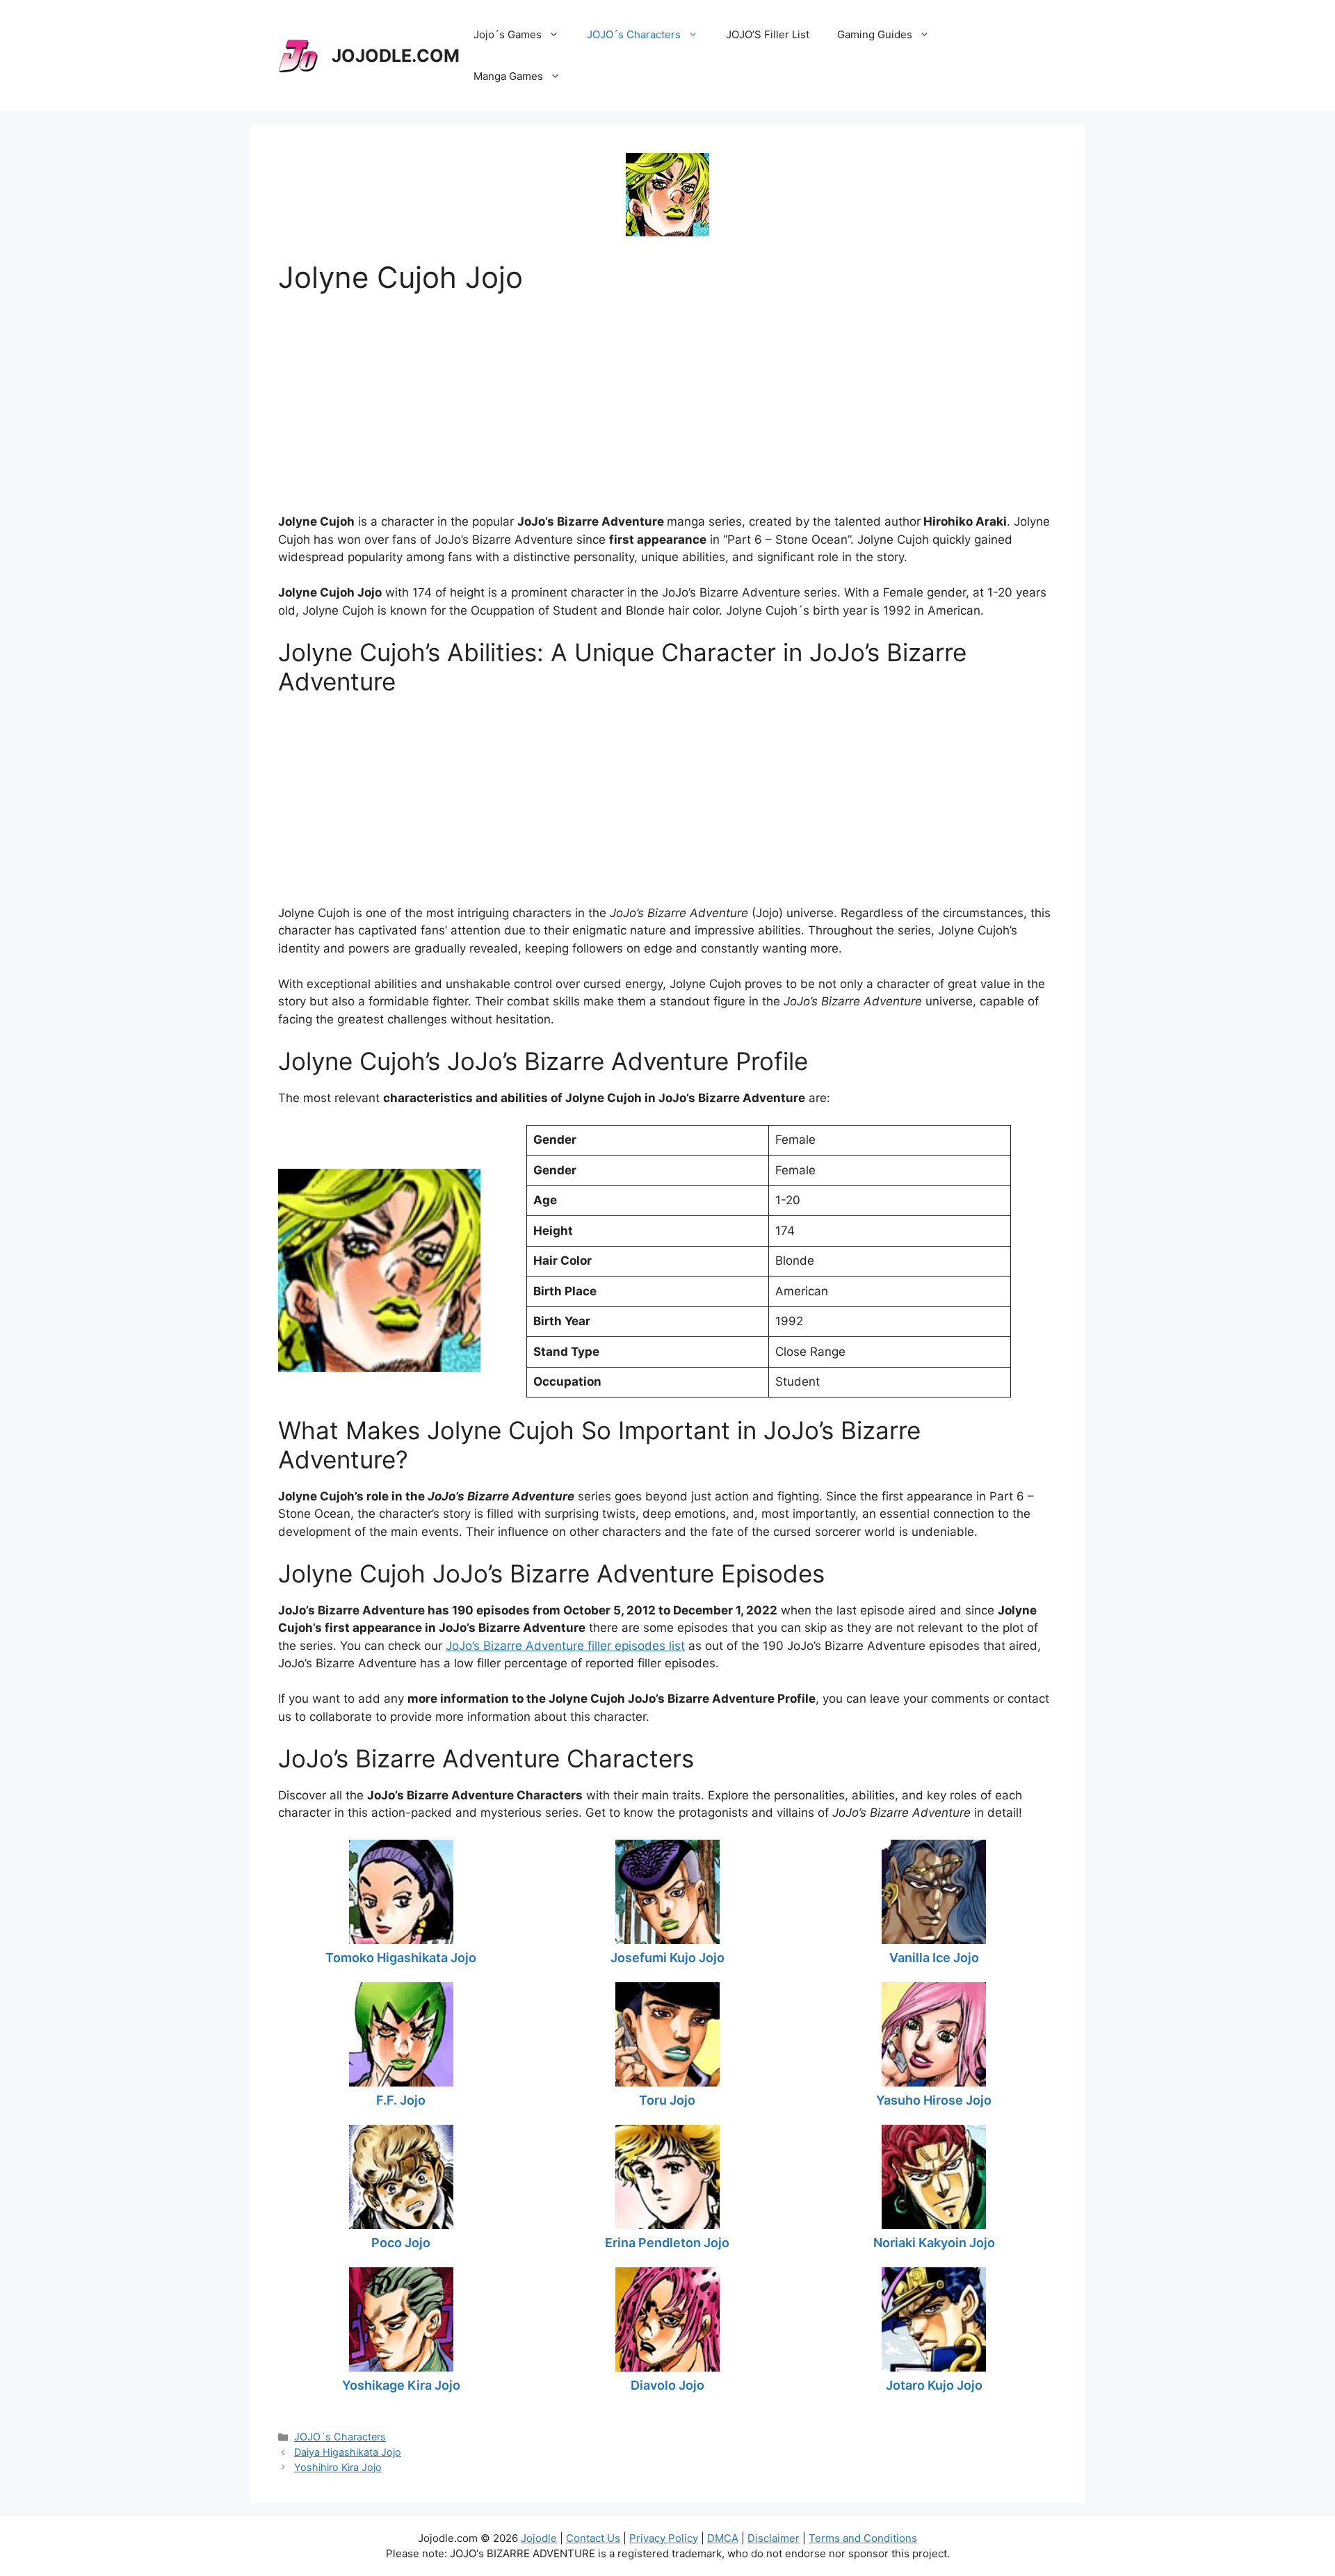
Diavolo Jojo (667, 2385)
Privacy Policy (664, 2538)
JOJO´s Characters (634, 34)
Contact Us (593, 2538)
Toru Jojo (667, 2100)
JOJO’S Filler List (768, 34)
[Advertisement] (667, 392)
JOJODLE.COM (396, 56)
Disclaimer (774, 2538)
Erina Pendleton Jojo (667, 2243)
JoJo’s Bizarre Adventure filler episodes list (565, 1646)
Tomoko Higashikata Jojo (401, 1958)
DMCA (723, 2538)
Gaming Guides (875, 34)
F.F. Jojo (401, 2100)
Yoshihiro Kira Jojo (338, 2467)
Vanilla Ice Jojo (934, 1958)
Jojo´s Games (508, 34)
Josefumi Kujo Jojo (667, 1958)
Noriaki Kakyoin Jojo (934, 2243)
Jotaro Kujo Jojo (934, 2385)
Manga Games (508, 76)
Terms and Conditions (863, 2538)
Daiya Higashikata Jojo (348, 2452)
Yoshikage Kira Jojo (401, 2385)
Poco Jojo (401, 2243)
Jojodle (539, 2538)
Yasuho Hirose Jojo (934, 2100)
